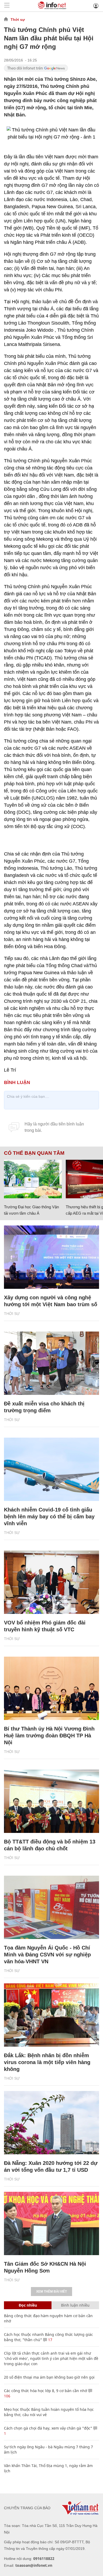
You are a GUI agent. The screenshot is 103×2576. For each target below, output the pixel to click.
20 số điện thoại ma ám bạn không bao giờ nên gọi (49, 2377)
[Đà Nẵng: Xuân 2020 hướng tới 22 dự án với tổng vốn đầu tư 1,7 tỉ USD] (51, 2123)
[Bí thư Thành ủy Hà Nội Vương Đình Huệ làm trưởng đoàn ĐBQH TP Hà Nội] (51, 1688)
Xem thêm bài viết (51, 2292)
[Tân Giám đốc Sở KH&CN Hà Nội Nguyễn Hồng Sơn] (51, 2223)
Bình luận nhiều (75, 2305)
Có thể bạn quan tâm (34, 1153)
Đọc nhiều (28, 2305)
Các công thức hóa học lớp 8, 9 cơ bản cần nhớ (46, 2391)
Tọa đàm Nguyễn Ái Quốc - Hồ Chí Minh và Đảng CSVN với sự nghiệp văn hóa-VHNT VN (47, 1955)
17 (50, 2340)
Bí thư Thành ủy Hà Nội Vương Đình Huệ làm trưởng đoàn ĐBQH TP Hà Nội (49, 1736)
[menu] (7, 6)
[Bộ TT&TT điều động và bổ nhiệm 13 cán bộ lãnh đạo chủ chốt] (51, 1801)
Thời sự (18, 20)
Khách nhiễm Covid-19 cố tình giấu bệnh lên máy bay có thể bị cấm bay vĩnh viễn (49, 1517)
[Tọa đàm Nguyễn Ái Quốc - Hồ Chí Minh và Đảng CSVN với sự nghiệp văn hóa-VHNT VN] (51, 1907)
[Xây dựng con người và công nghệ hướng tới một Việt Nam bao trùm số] (51, 1257)
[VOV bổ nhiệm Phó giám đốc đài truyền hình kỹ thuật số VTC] (51, 1582)
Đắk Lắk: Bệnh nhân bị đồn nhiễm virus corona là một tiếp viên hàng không (47, 2062)
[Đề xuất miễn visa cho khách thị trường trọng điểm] (51, 1363)
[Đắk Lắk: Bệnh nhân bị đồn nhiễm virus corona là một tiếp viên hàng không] (51, 2015)
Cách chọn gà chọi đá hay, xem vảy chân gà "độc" (48, 2428)
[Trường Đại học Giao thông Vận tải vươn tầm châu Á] (33, 1179)
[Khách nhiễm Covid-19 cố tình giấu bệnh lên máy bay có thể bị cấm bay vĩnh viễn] (51, 1469)
